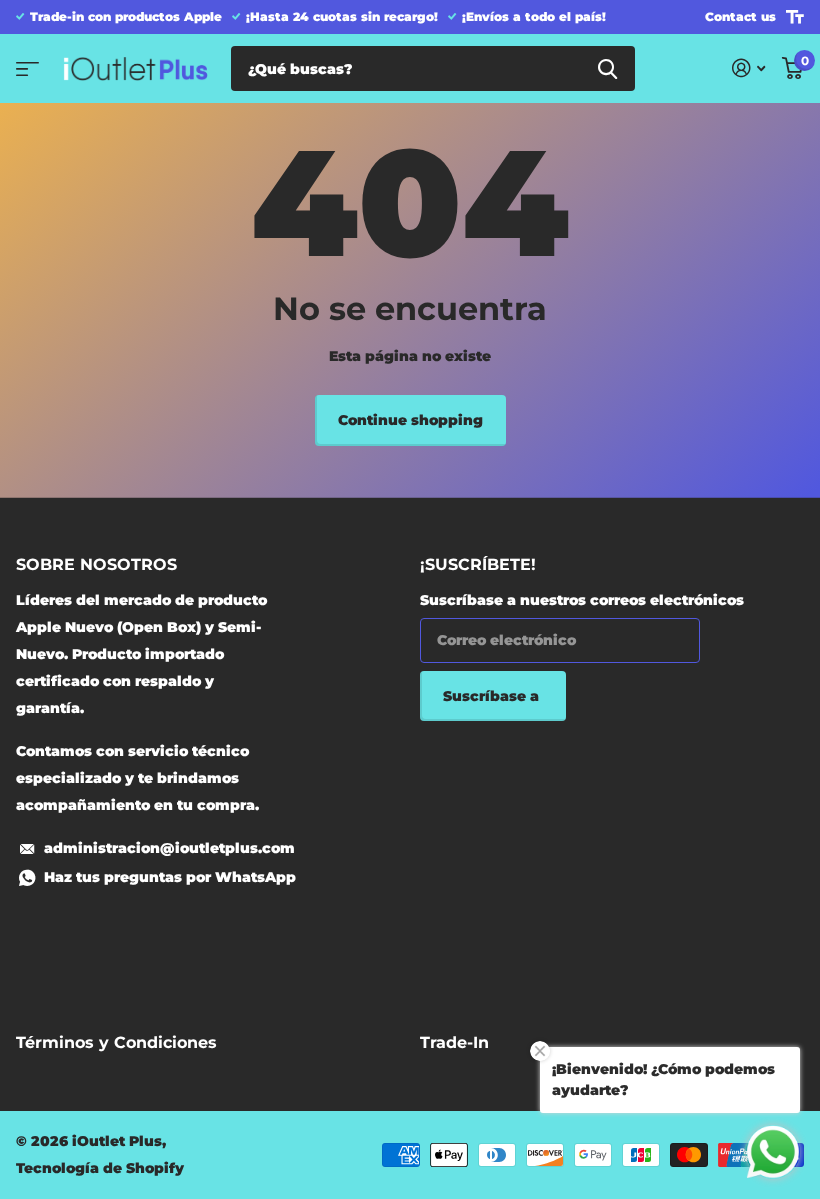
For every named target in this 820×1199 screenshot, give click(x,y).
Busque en (607, 68)
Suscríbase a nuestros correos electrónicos (582, 600)
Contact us (740, 16)
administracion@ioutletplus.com (169, 848)
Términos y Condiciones (116, 1042)
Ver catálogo (27, 68)
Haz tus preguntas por (170, 877)
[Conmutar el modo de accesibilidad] (795, 17)
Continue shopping (410, 420)
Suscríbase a (493, 696)
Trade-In (454, 1042)
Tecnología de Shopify (100, 1168)
